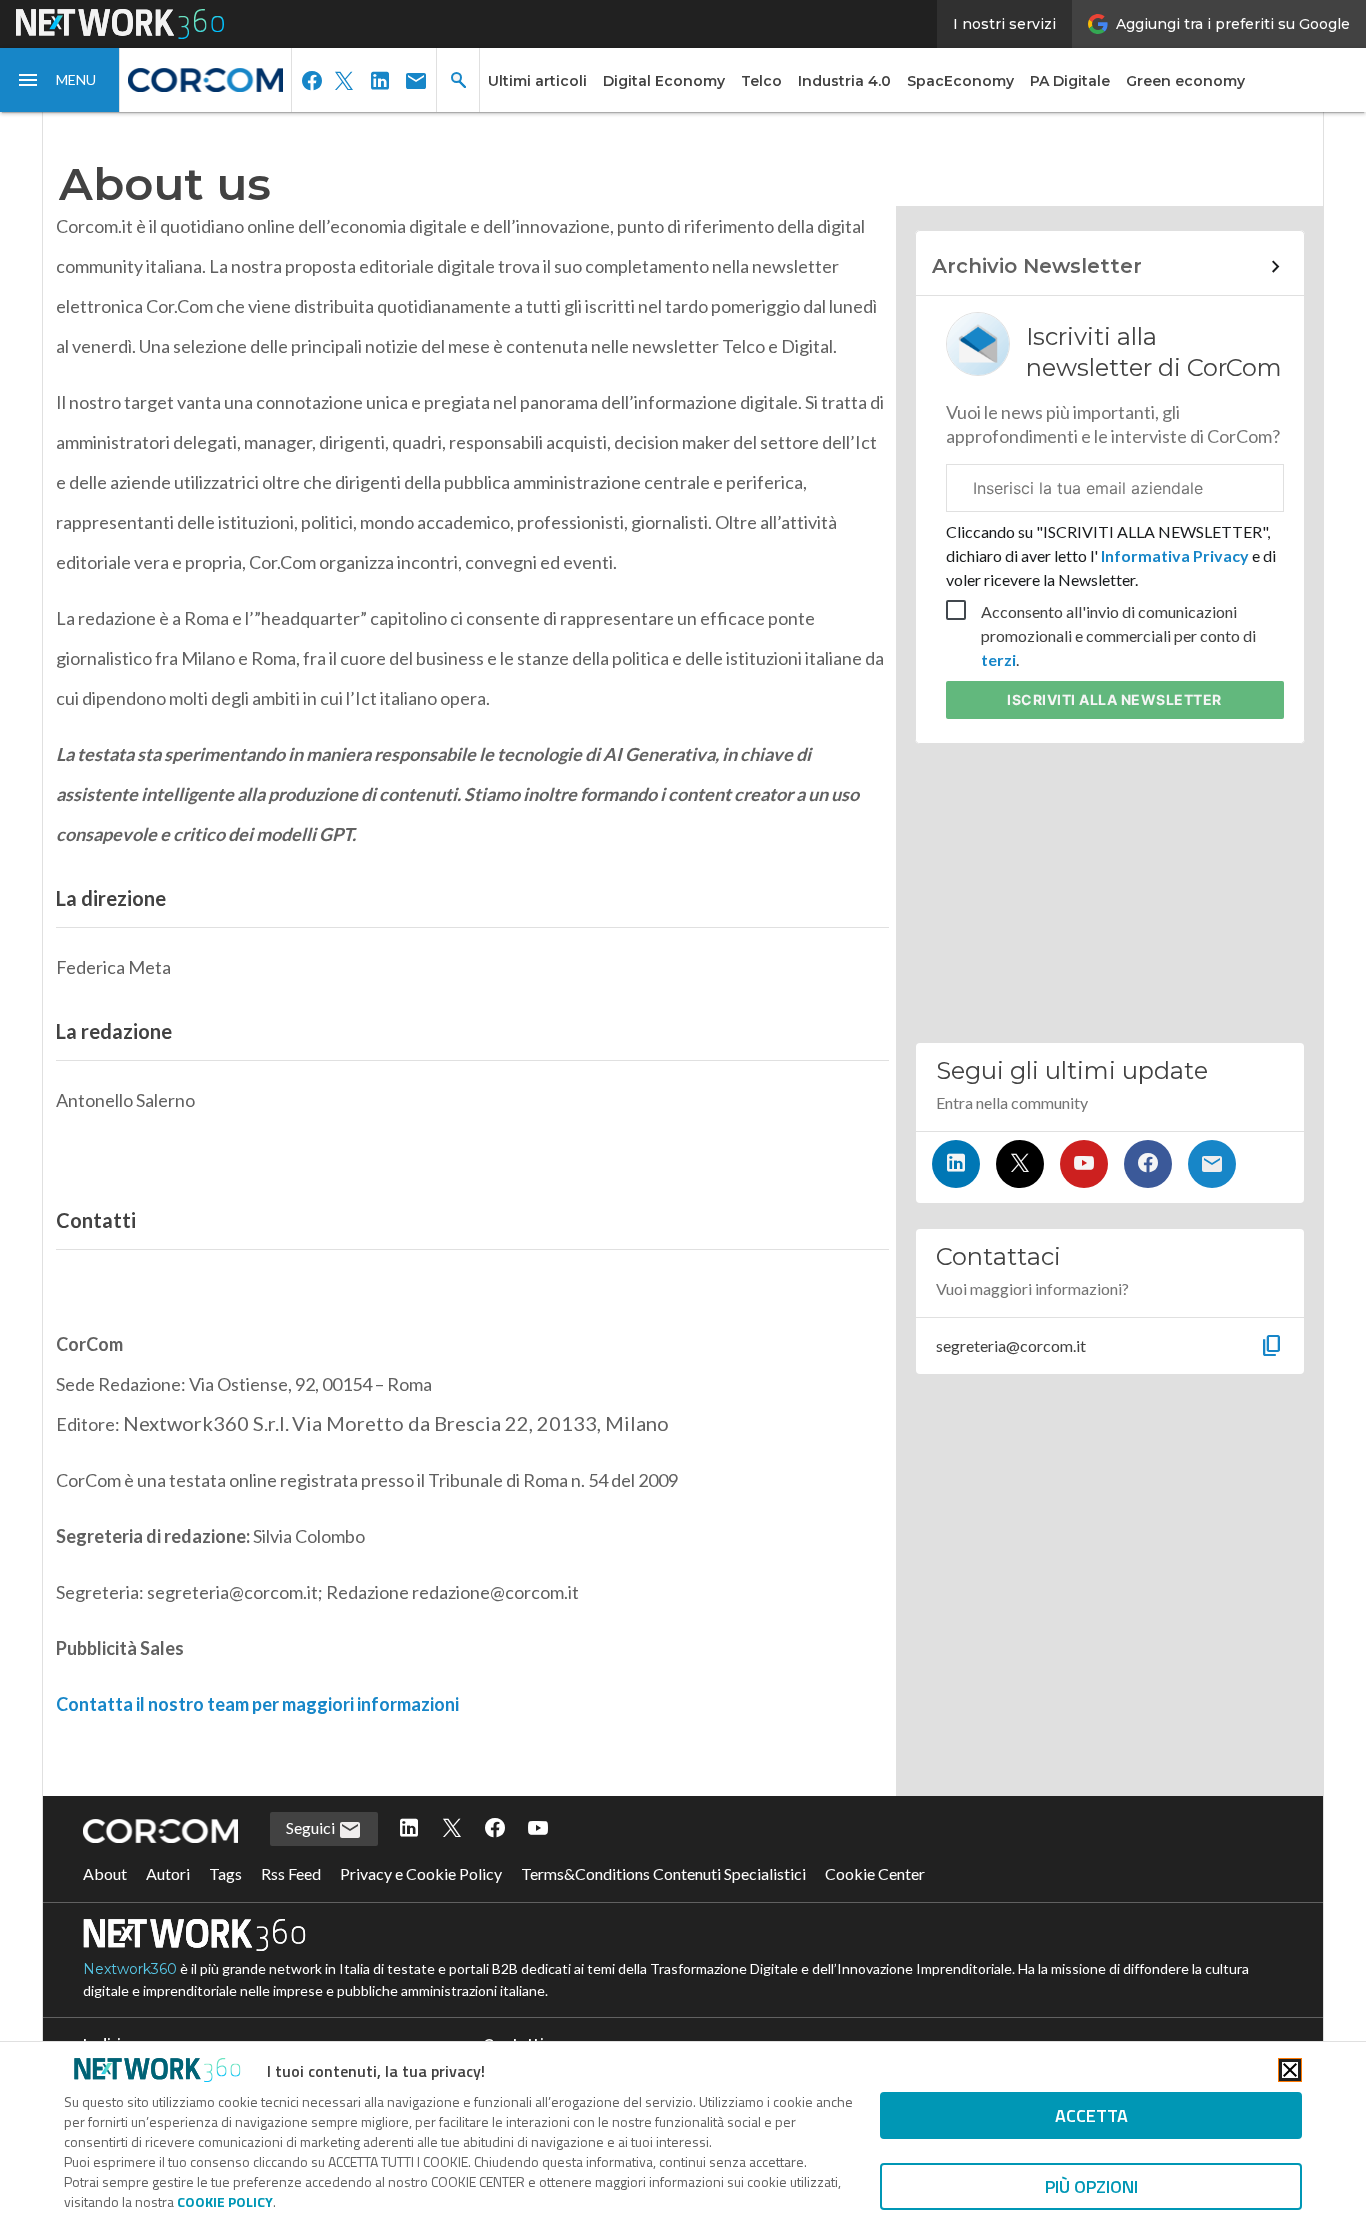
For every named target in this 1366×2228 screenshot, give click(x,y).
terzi (998, 659)
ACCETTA (1091, 2115)
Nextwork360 (130, 1969)
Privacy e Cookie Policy (421, 1873)
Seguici (312, 1827)
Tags (225, 1873)
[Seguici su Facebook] (1148, 1164)
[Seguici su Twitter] (1020, 1164)
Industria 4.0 (844, 81)
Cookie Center (875, 1873)
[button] (60, 80)
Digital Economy (664, 81)
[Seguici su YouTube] (1084, 1164)
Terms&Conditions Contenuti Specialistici (663, 1873)
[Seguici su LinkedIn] (956, 1164)
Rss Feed (291, 1873)
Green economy (1185, 81)
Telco (761, 81)
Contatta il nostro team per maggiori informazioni (257, 1704)
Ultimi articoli (537, 81)
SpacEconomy (960, 81)
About (105, 1873)
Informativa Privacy (1175, 555)
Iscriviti (1114, 699)
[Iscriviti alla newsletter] (1212, 1164)
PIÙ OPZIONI (1091, 2186)
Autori (168, 1873)
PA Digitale (1070, 81)
